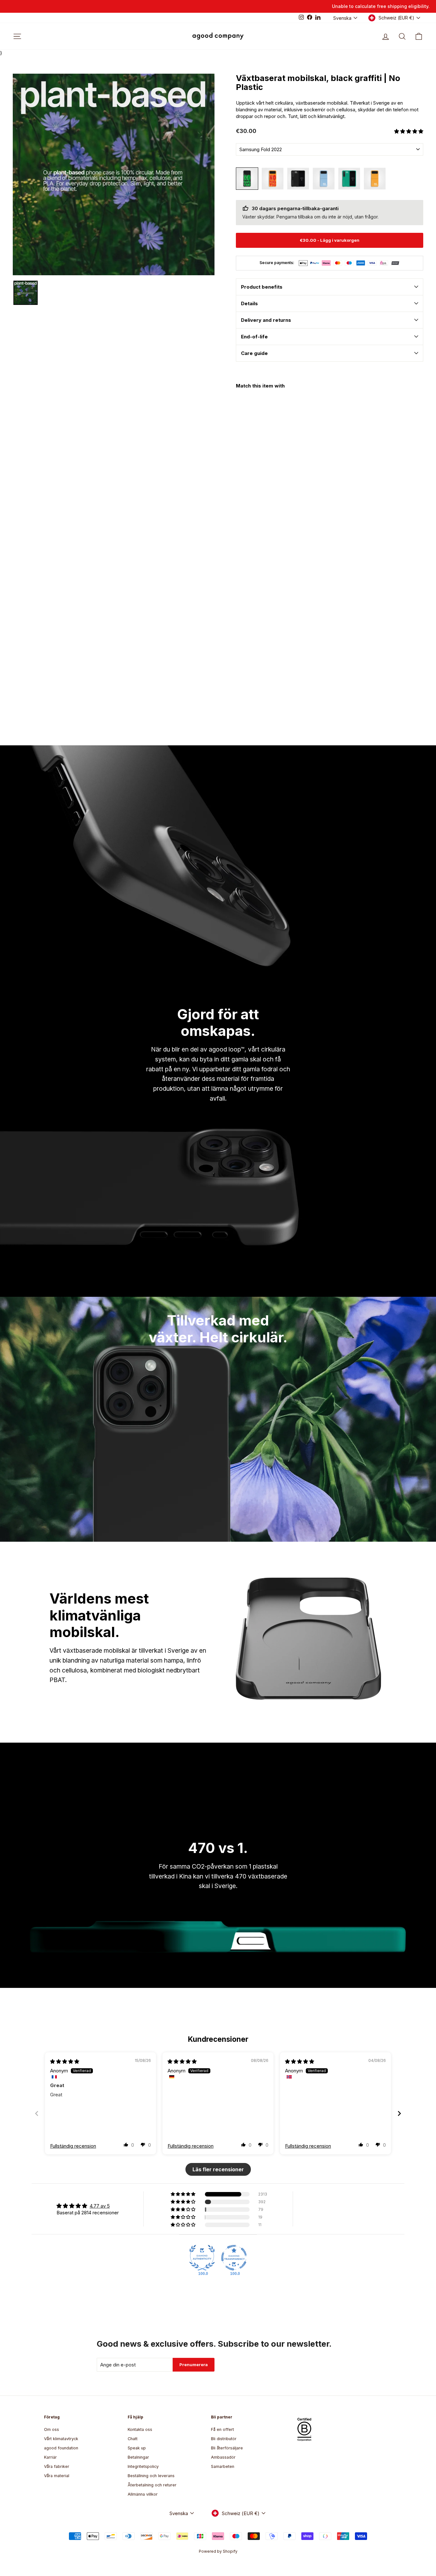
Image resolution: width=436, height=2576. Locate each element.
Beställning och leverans (151, 2476)
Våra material (57, 2476)
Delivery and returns (266, 320)
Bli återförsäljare (227, 2448)
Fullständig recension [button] (73, 2146)
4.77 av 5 (100, 2206)
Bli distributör (224, 2439)
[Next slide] (399, 2113)
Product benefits (262, 287)
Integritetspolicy (143, 2466)
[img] (65, 2061)
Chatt (133, 2439)
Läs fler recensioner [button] (218, 2169)
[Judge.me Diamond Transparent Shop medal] (234, 2258)
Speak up (137, 2448)
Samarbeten (223, 2466)
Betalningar (138, 2457)
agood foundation (61, 2448)
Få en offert (222, 2429)
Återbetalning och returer (152, 2485)
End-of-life (254, 337)
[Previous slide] (37, 2113)
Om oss (52, 2429)
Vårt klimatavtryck (61, 2439)
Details (249, 303)
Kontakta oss (140, 2429)
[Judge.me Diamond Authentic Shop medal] (202, 2258)
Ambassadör (223, 2457)
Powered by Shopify (218, 2551)
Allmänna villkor (143, 2494)
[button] (409, 131)
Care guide (254, 353)
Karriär (50, 2457)
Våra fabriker (57, 2466)
